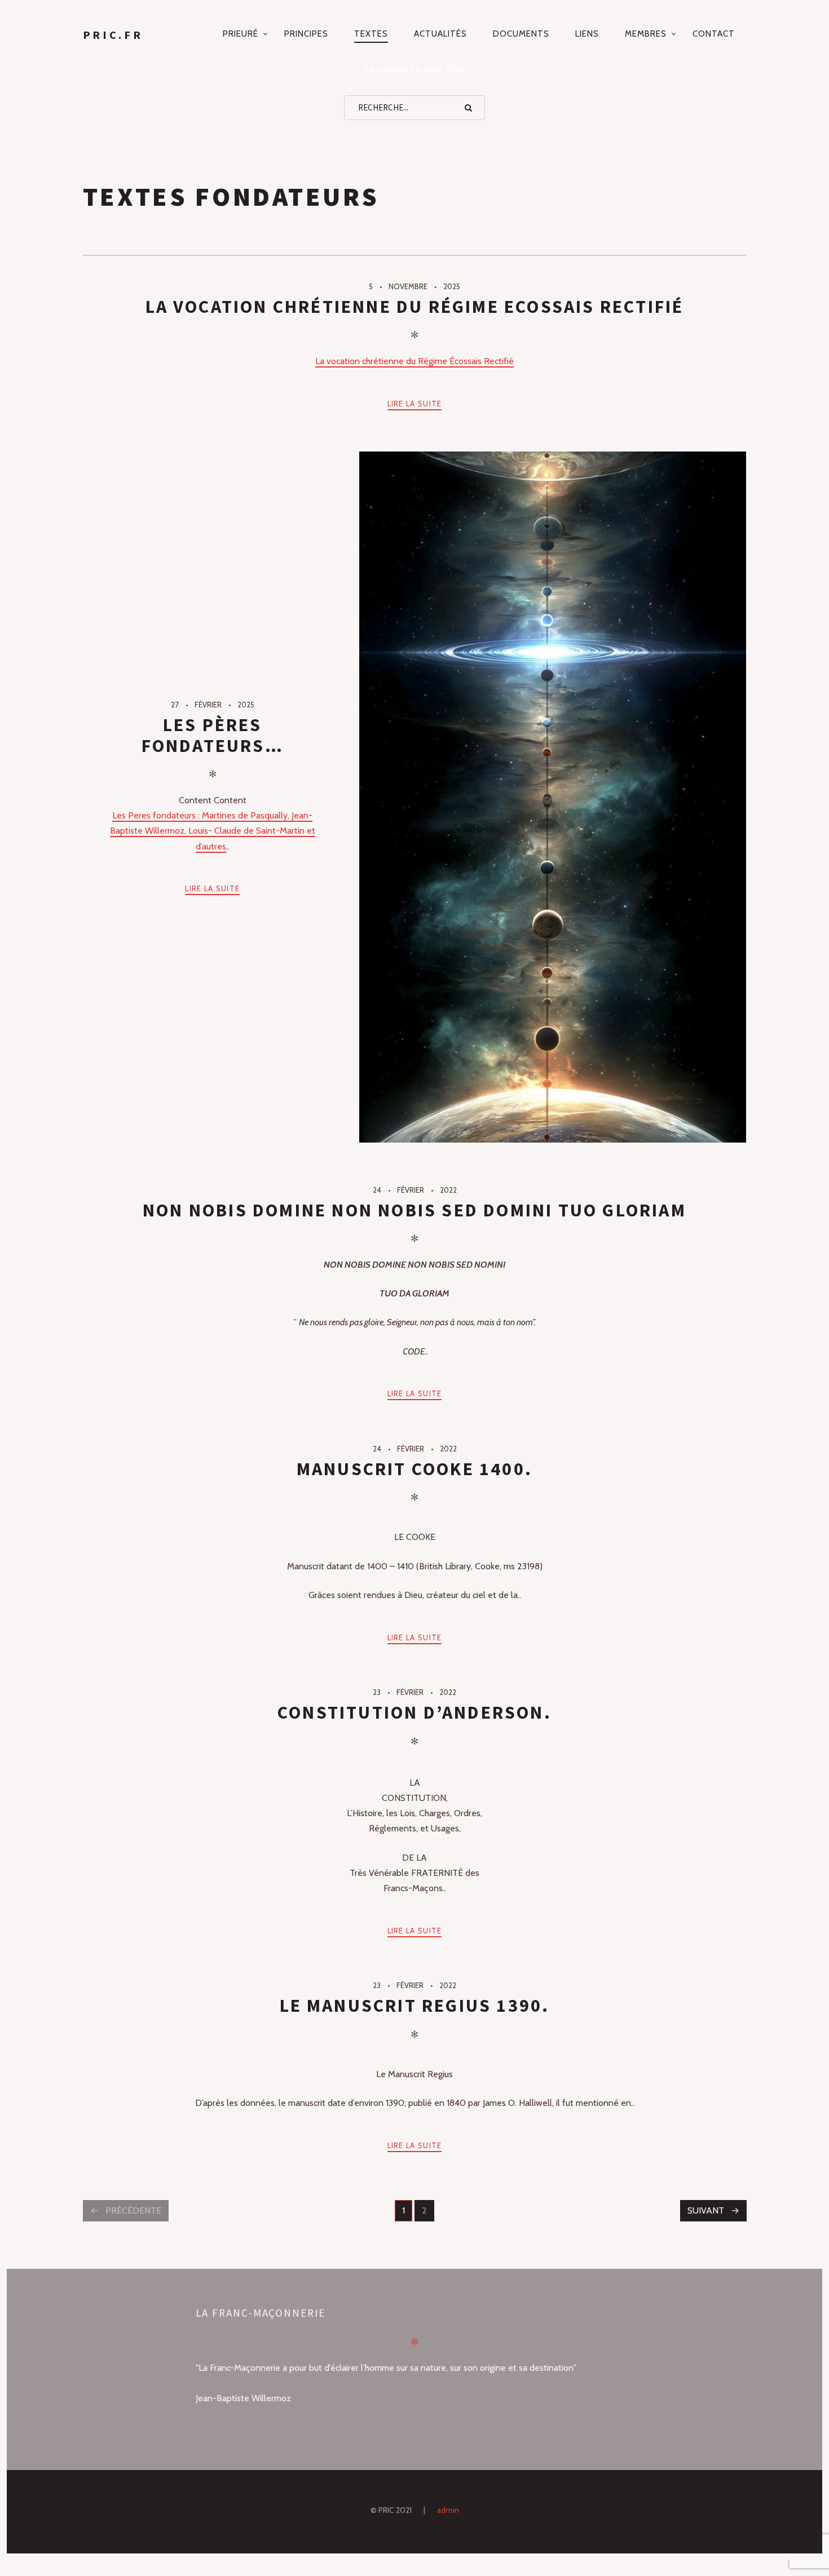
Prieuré (241, 34)
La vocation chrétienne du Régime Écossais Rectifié (414, 361)
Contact (714, 34)
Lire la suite (415, 404)
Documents (521, 34)
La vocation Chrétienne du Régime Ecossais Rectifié (415, 307)
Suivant (706, 2210)
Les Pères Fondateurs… (213, 735)
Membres (646, 34)
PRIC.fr (113, 35)
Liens (587, 34)
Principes (306, 34)
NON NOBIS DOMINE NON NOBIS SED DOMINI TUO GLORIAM (414, 1210)
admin (448, 2510)
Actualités (440, 34)
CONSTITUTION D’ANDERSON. (414, 1712)
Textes (371, 34)
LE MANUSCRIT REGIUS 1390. (415, 2006)
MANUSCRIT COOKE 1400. (414, 1469)
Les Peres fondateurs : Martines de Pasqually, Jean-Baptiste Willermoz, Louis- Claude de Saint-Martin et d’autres (213, 831)
